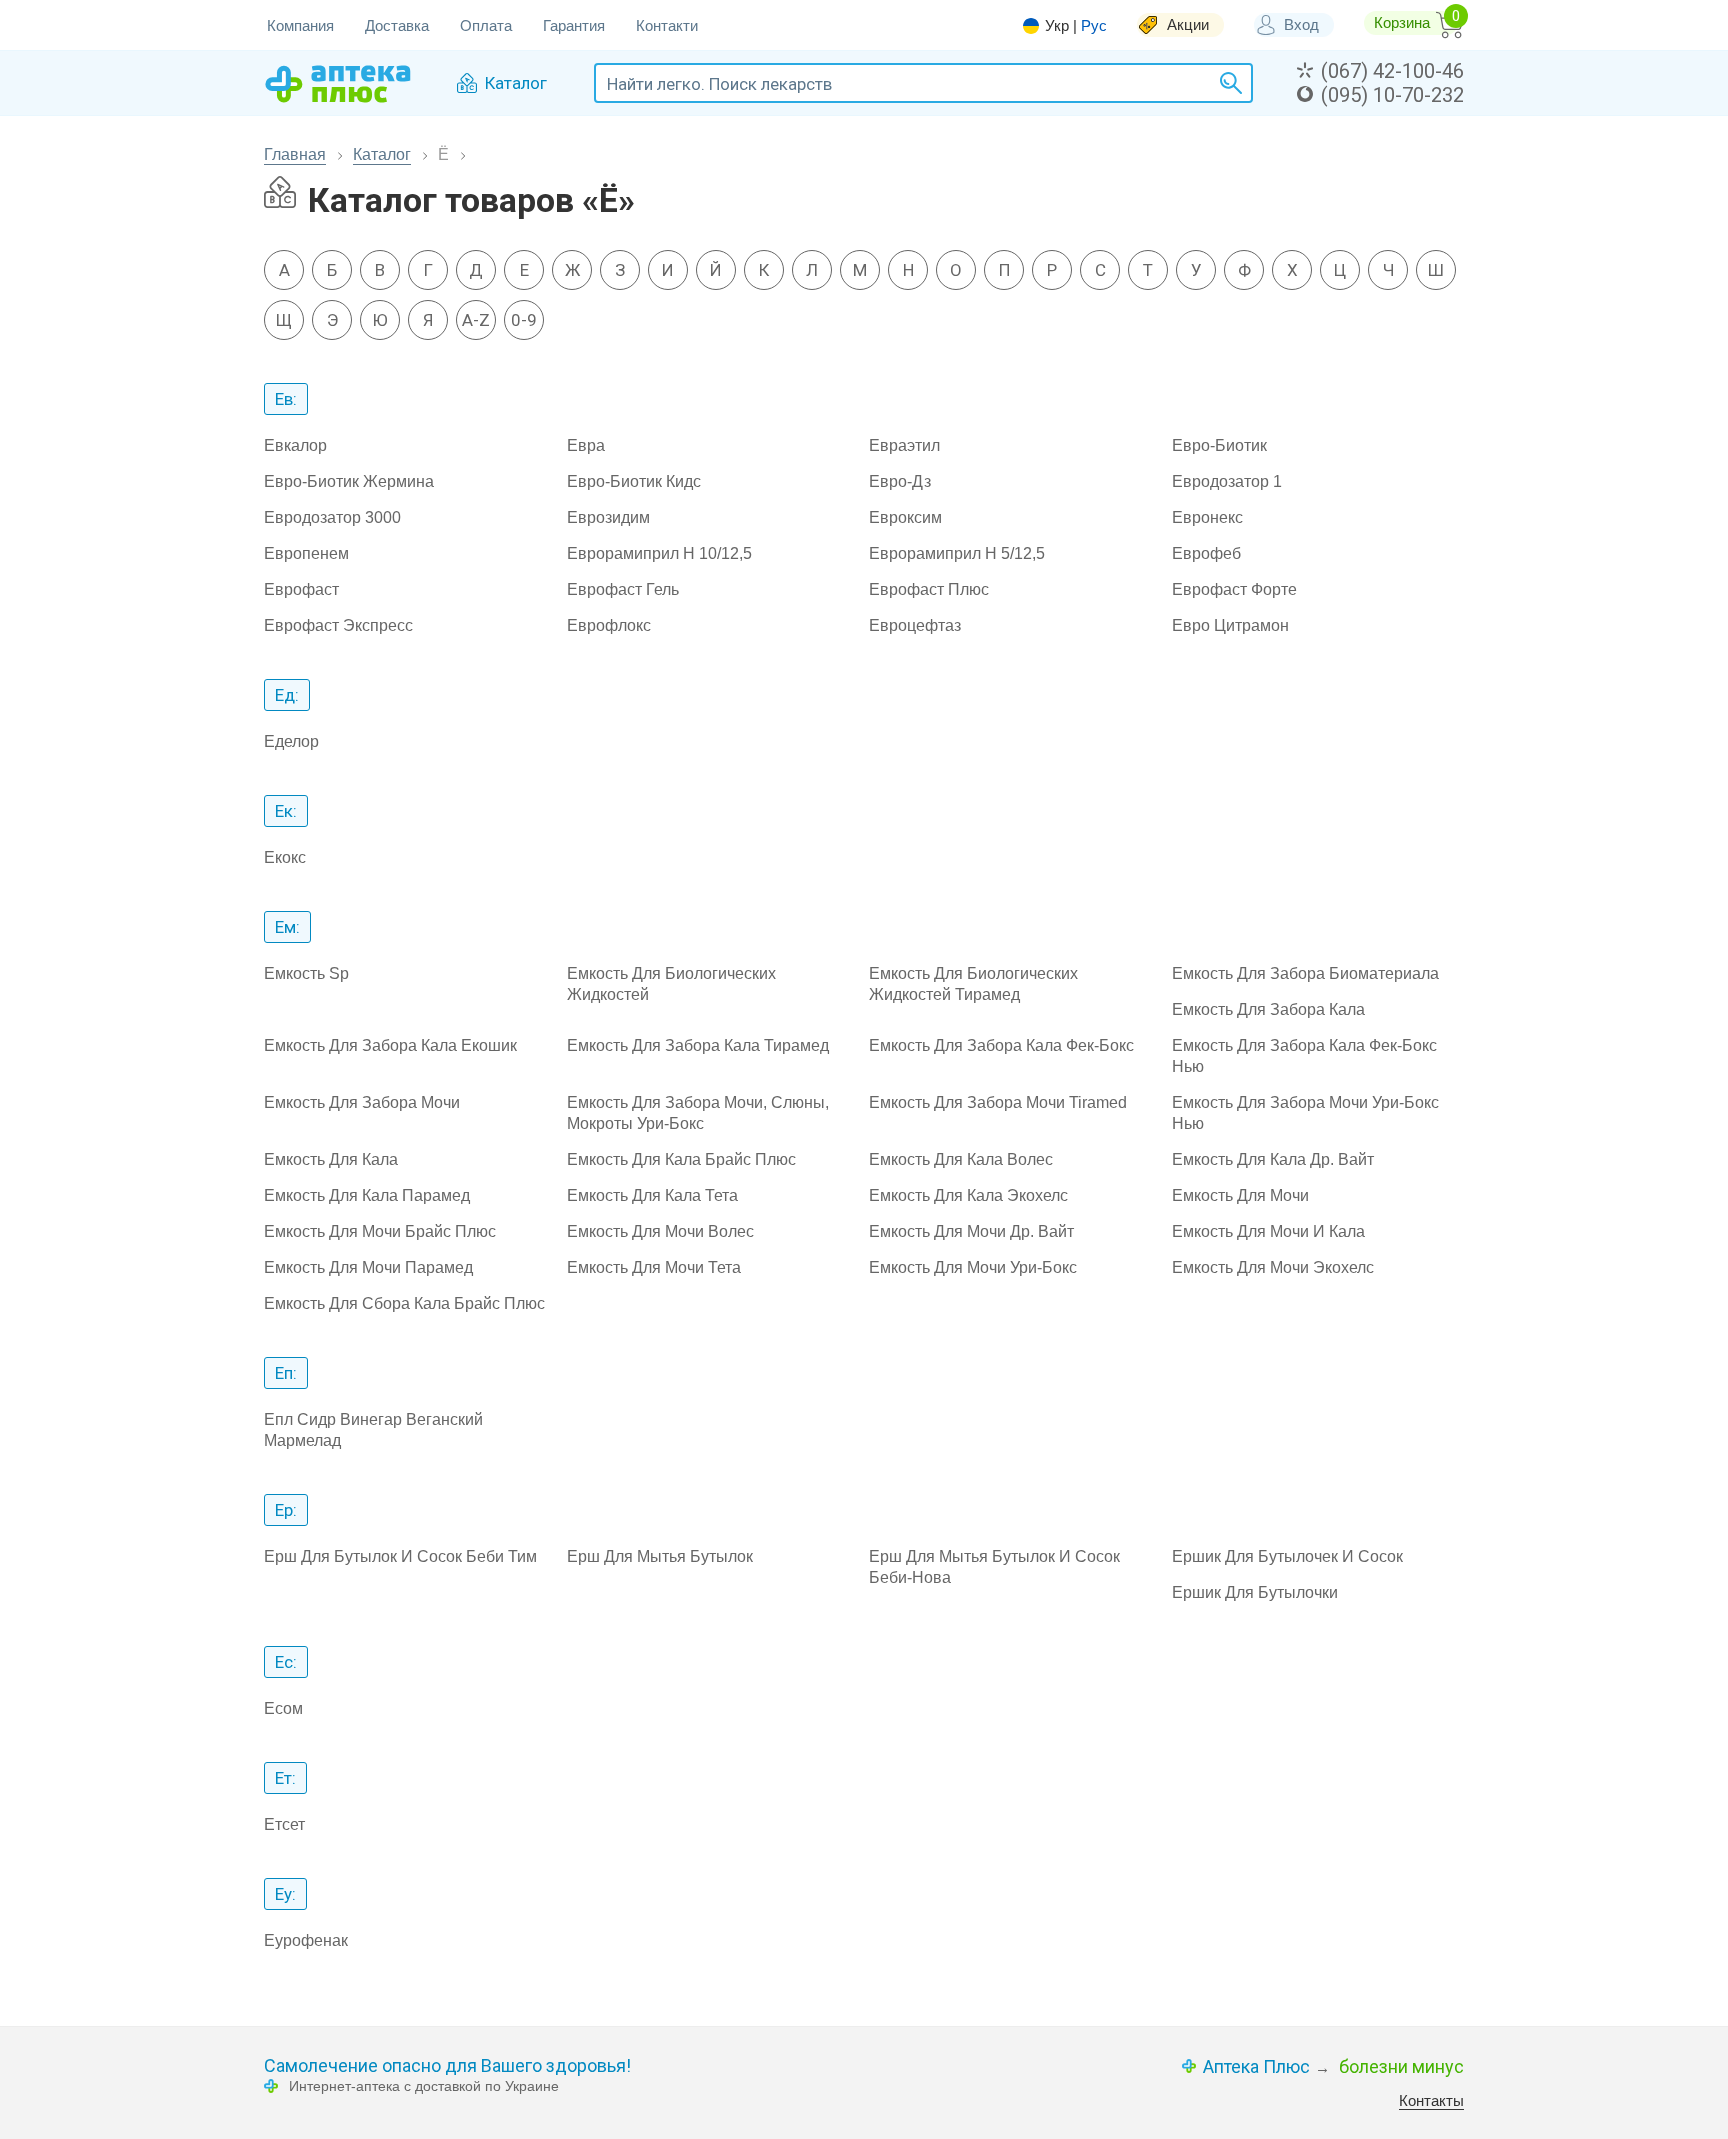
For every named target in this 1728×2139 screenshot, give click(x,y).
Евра (586, 445)
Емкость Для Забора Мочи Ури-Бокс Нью (1305, 1113)
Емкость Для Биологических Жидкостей (671, 984)
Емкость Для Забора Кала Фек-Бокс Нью (1304, 1056)
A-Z (476, 320)
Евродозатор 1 (1227, 481)
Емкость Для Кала (331, 1159)
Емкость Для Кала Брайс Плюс (681, 1159)
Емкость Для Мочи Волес (660, 1231)
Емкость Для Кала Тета (652, 1195)
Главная (295, 154)
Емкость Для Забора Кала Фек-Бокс (1001, 1045)
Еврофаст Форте (1234, 589)
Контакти (667, 25)
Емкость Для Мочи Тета (654, 1267)
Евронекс (1207, 517)
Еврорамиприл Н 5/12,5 (957, 553)
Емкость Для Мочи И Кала (1268, 1231)
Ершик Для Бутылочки (1255, 1592)
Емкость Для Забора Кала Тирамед (698, 1045)
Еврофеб (1206, 553)
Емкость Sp (306, 973)
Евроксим (905, 517)
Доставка (397, 25)
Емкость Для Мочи (1240, 1195)
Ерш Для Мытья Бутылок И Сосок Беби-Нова (994, 1567)
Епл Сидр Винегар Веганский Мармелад (373, 1430)
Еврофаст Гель (623, 589)
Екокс (285, 857)
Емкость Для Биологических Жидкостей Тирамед (973, 984)
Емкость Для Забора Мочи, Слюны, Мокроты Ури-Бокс (698, 1113)
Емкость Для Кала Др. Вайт (1273, 1159)
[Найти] (1228, 83)
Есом (283, 1708)
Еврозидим (608, 517)
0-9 (524, 320)
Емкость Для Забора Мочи (362, 1102)
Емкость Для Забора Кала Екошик (390, 1045)
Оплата (486, 25)
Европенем (306, 553)
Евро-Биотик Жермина (349, 481)
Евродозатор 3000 (332, 517)
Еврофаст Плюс (929, 589)
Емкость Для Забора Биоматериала (1305, 973)
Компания (300, 25)
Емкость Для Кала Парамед (367, 1195)
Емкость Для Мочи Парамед (368, 1267)
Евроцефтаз (915, 625)
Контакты (1431, 2100)
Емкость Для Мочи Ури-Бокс (973, 1267)
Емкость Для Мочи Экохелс (1273, 1267)
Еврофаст (301, 589)
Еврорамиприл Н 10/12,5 (659, 553)
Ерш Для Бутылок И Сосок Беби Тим (400, 1556)
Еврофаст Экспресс (338, 625)
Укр (1057, 26)
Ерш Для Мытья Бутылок (660, 1556)
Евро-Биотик (1219, 445)
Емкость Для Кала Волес (961, 1159)
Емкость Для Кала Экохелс (968, 1195)
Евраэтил (904, 445)
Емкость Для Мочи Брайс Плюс (380, 1231)
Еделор (291, 741)
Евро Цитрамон (1230, 625)
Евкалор (295, 445)
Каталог (382, 154)
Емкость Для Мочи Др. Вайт (971, 1231)
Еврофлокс (609, 625)
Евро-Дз (900, 481)
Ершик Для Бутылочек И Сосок (1287, 1556)
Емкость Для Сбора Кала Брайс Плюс (404, 1303)
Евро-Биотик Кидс (634, 481)
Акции (1188, 24)
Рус (1094, 25)
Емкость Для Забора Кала (1268, 1009)
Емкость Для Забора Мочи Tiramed (998, 1102)
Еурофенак (306, 1940)
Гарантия (574, 25)
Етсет (284, 1824)
